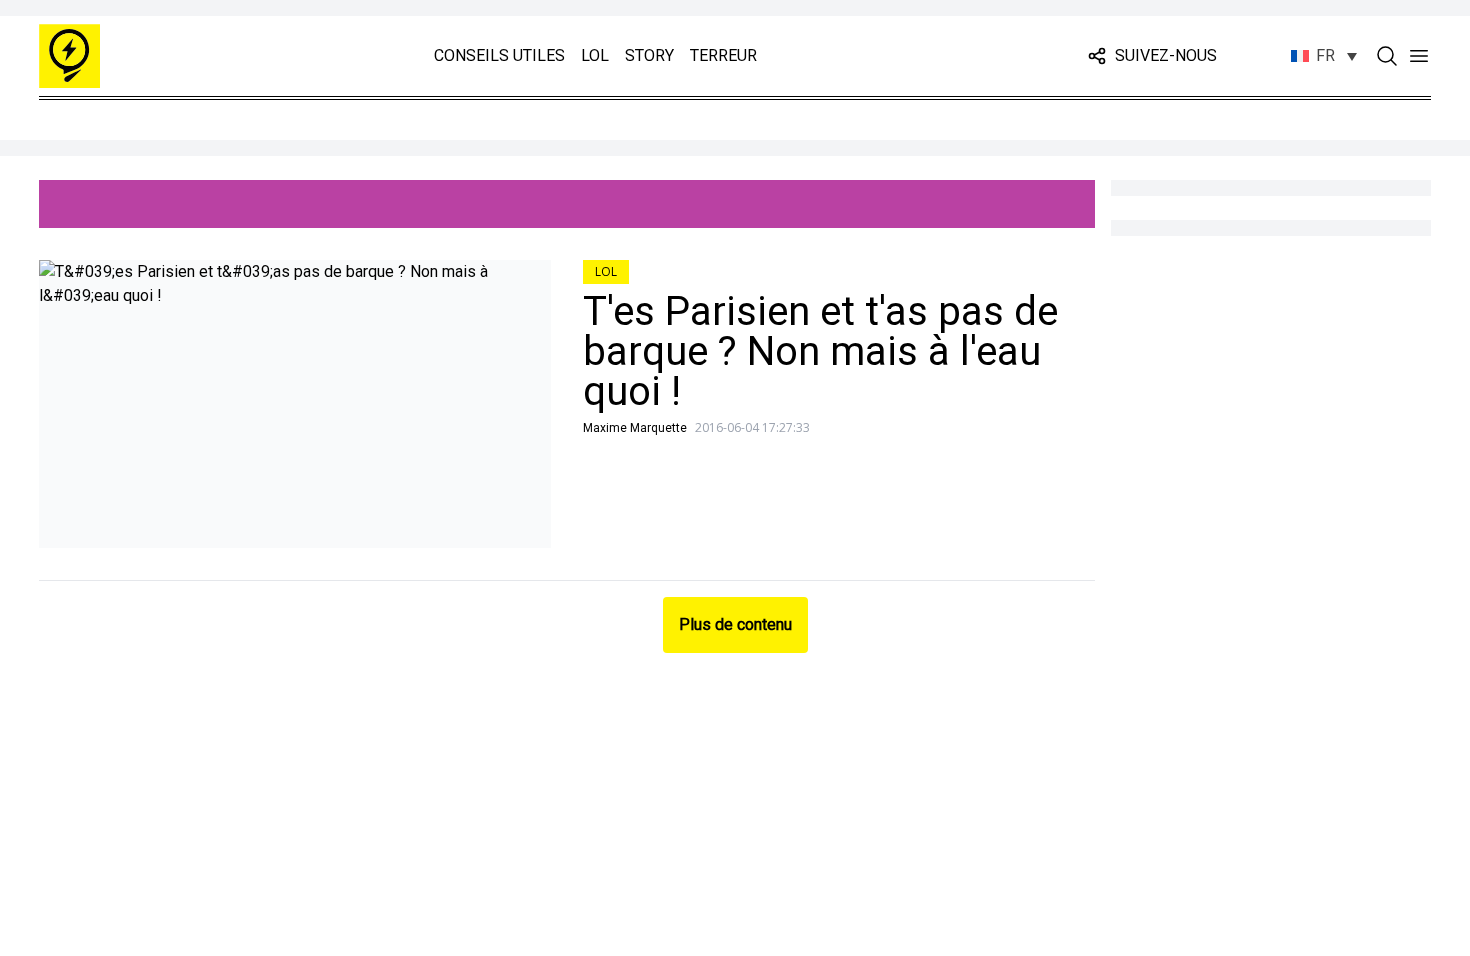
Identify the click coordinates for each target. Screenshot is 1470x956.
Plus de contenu (735, 624)
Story (649, 55)
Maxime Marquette (635, 428)
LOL (595, 55)
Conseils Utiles (499, 55)
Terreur (723, 55)
